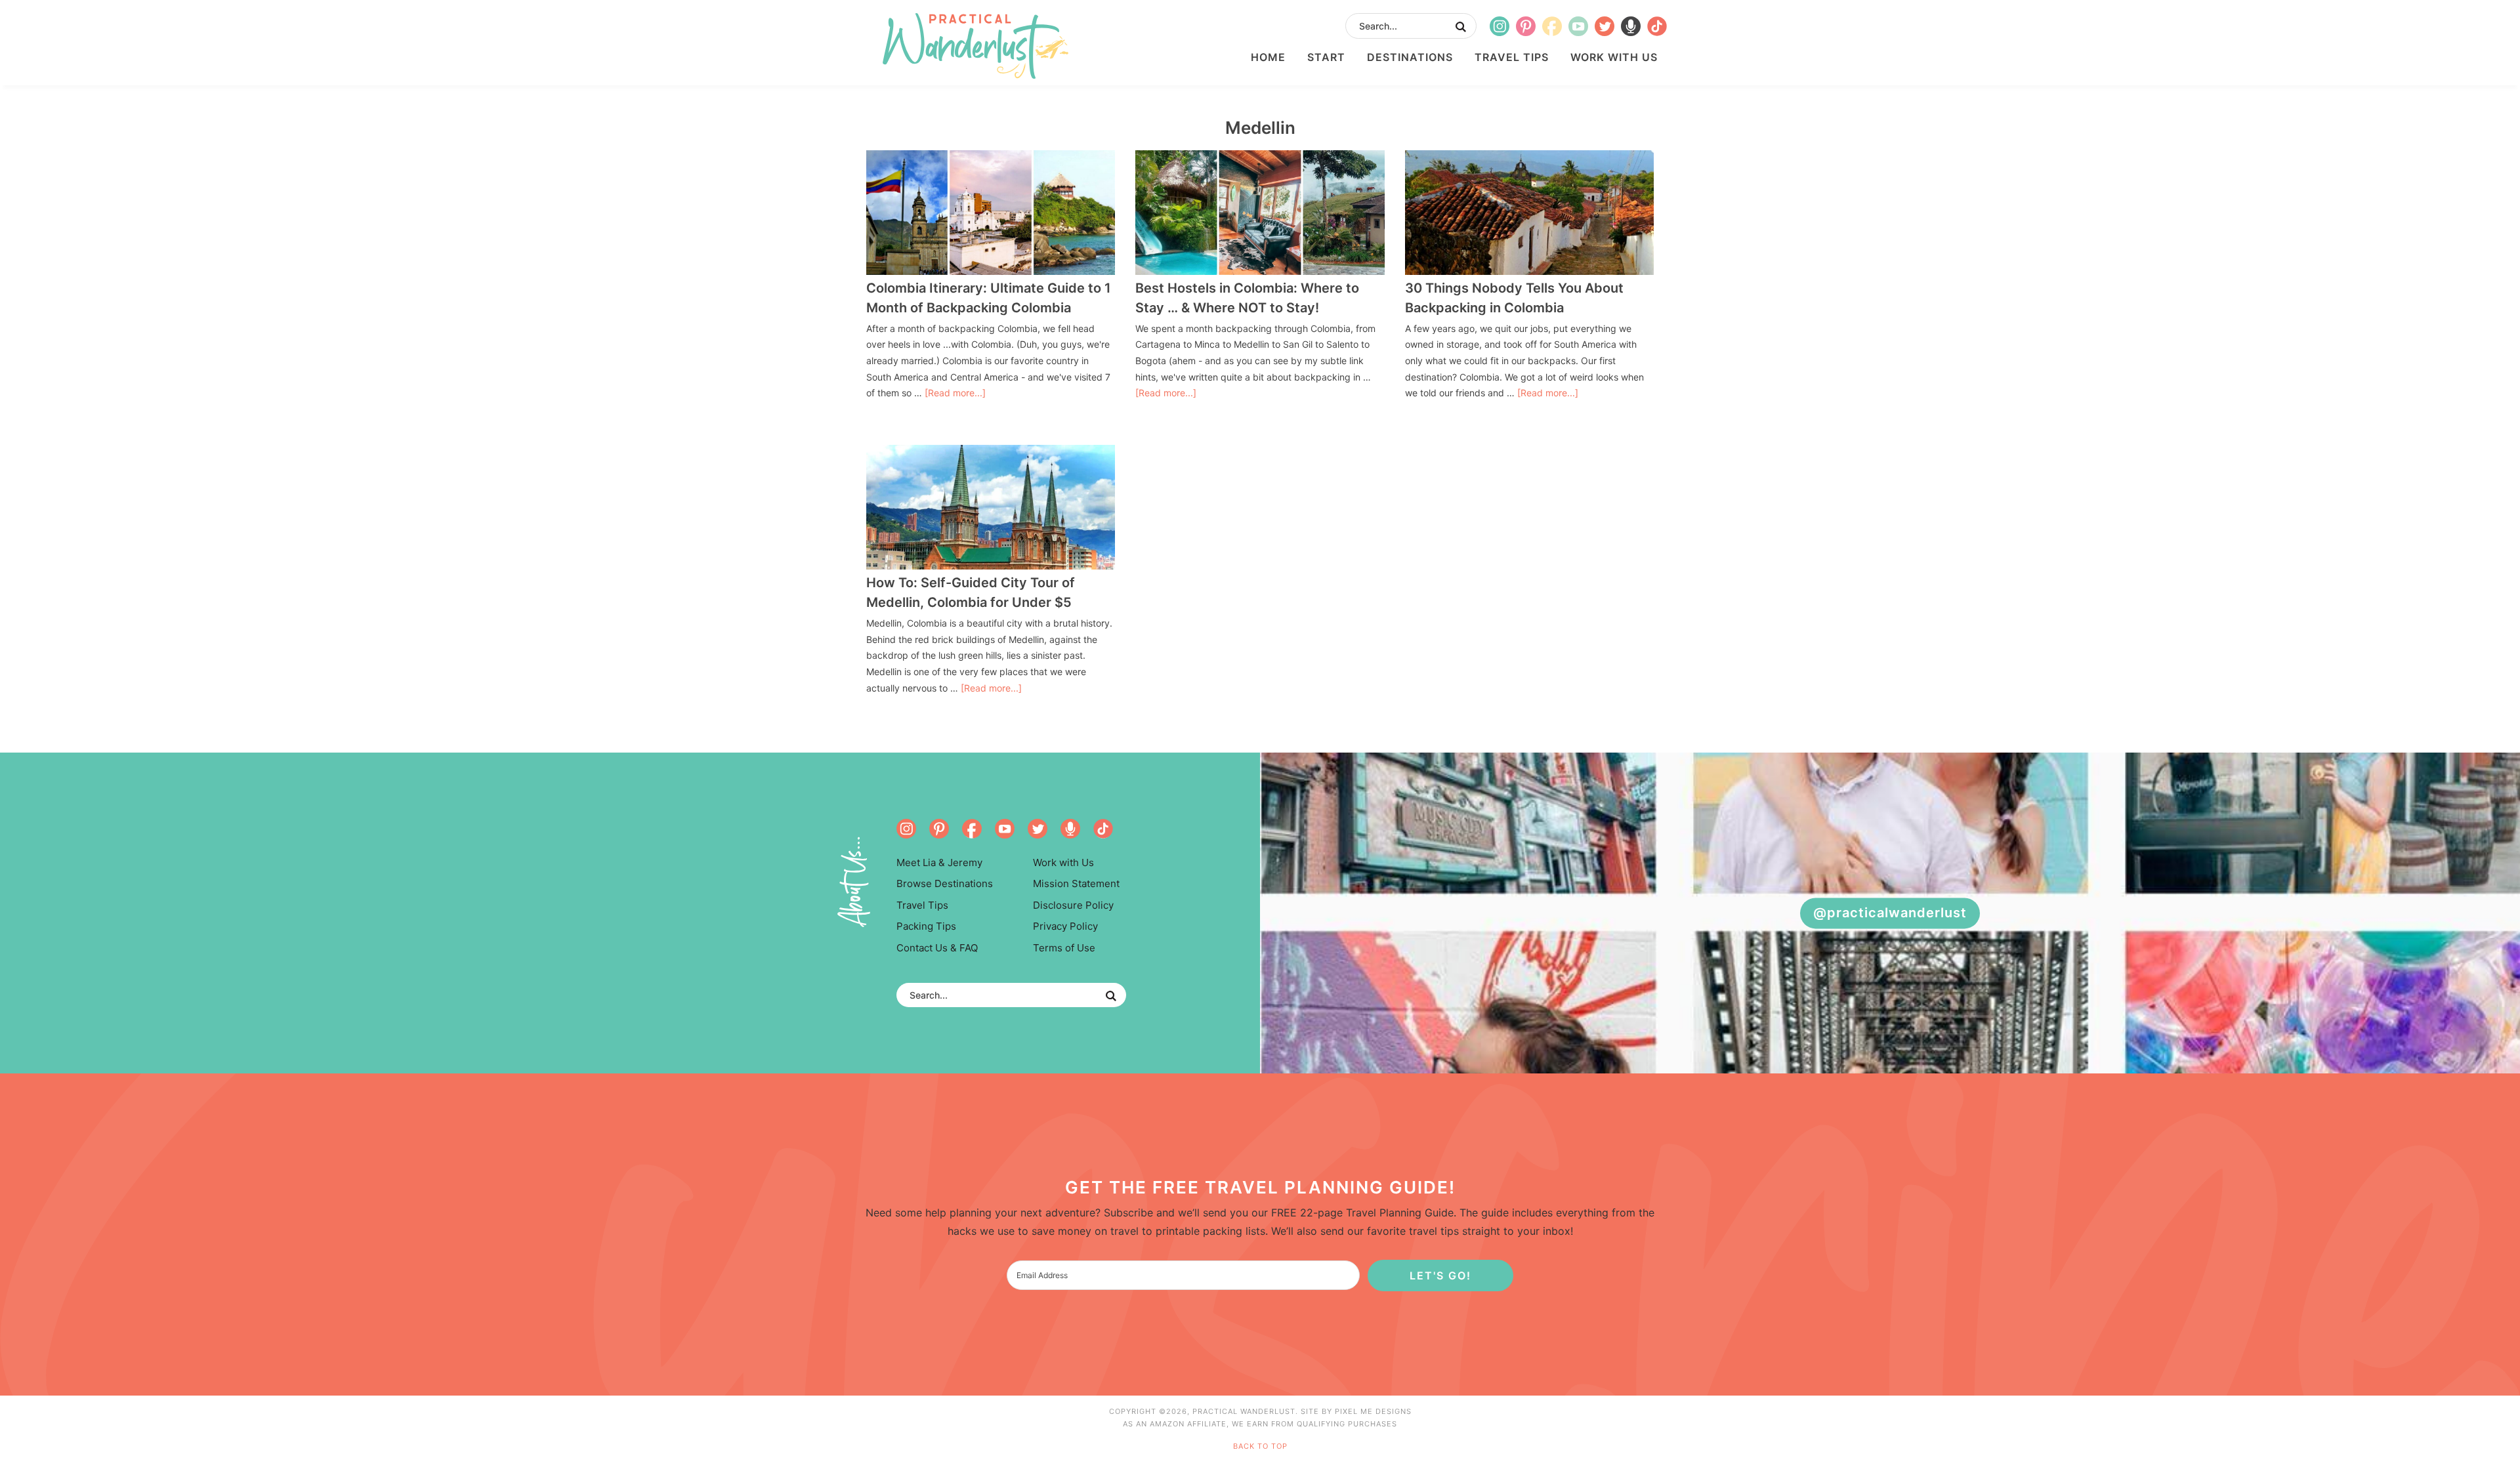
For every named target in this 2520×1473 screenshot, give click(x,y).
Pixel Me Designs (1373, 1411)
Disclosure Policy (1073, 905)
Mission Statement (1076, 883)
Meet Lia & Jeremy (939, 862)
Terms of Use (1064, 948)
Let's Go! (1440, 1276)
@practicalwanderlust (1890, 913)
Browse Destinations (945, 883)
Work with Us (1063, 862)
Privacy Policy (1065, 926)
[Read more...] (955, 393)
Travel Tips (922, 905)
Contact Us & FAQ (937, 948)
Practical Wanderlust (975, 46)
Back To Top (1260, 1446)
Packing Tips (926, 926)
